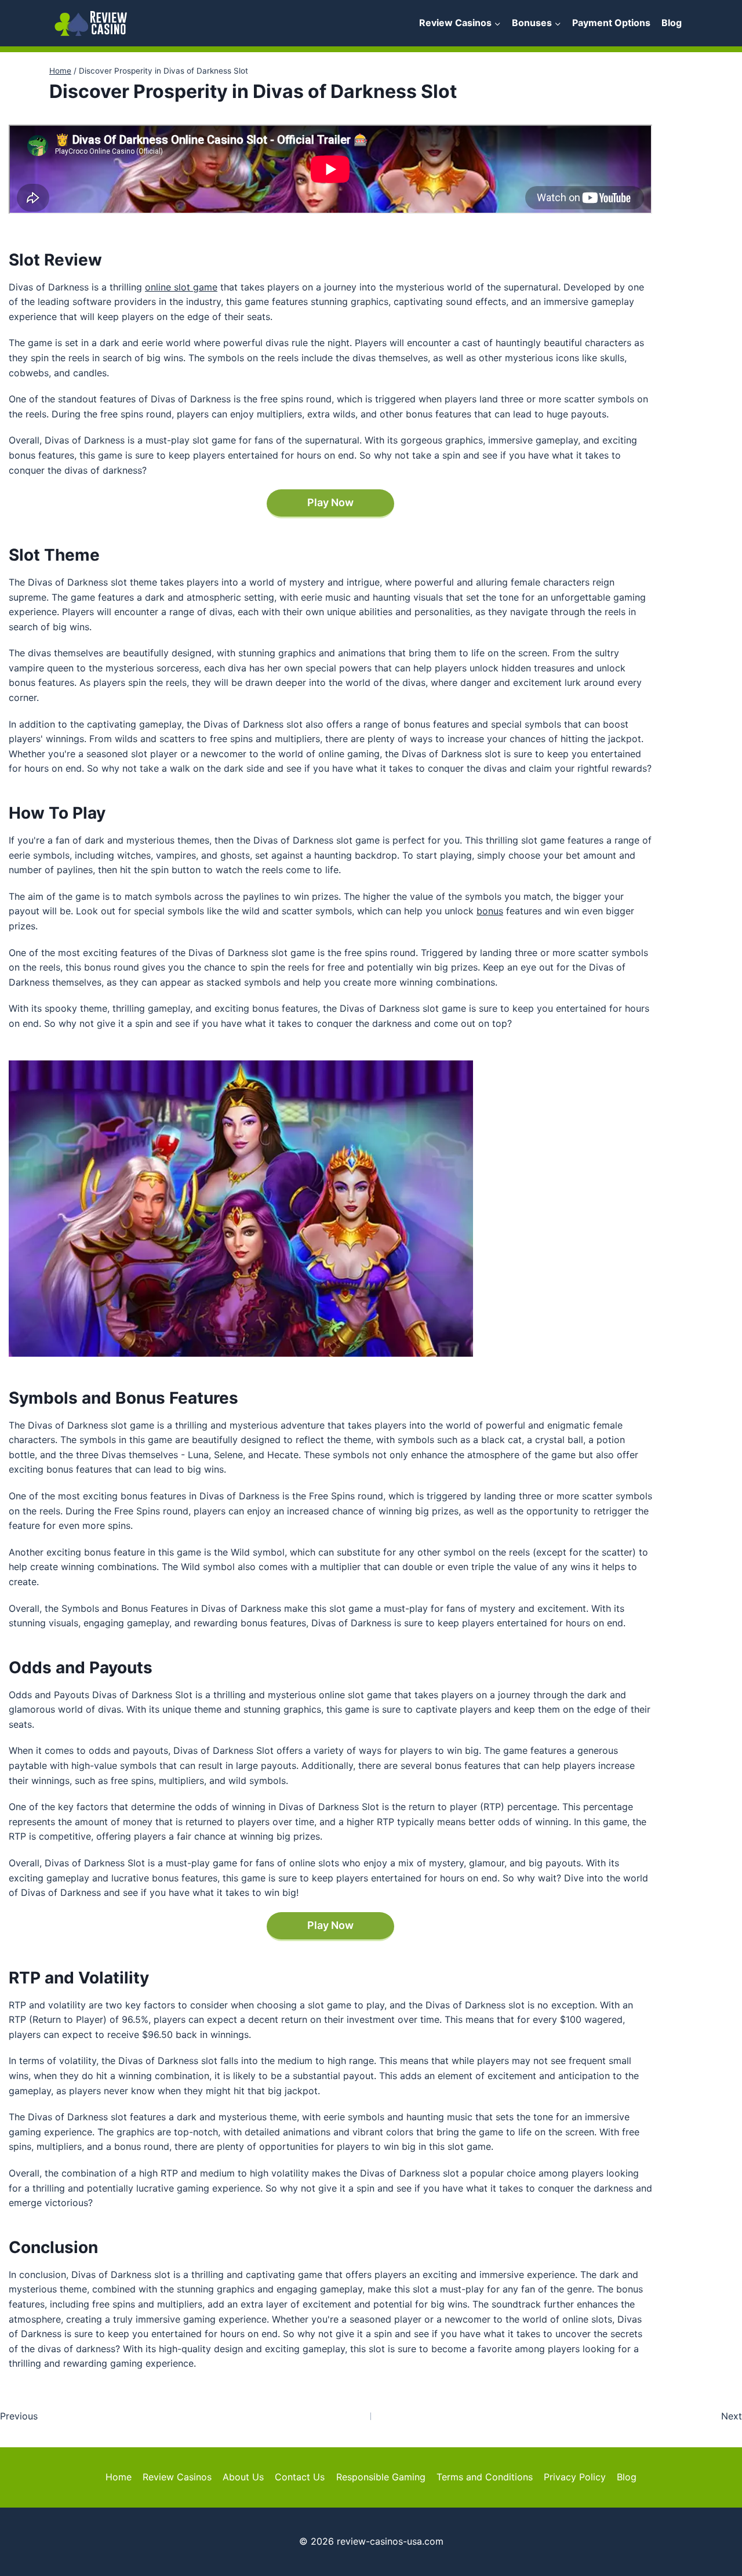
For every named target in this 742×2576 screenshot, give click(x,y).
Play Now (330, 502)
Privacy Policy (575, 2477)
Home (119, 2477)
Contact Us (300, 2477)
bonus (490, 911)
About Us (243, 2477)
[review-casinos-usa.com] (91, 23)
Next (732, 2416)
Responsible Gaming (381, 2477)
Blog (672, 23)
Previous (19, 2416)
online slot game (181, 287)
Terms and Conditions (485, 2477)
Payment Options (611, 23)
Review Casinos (177, 2477)
